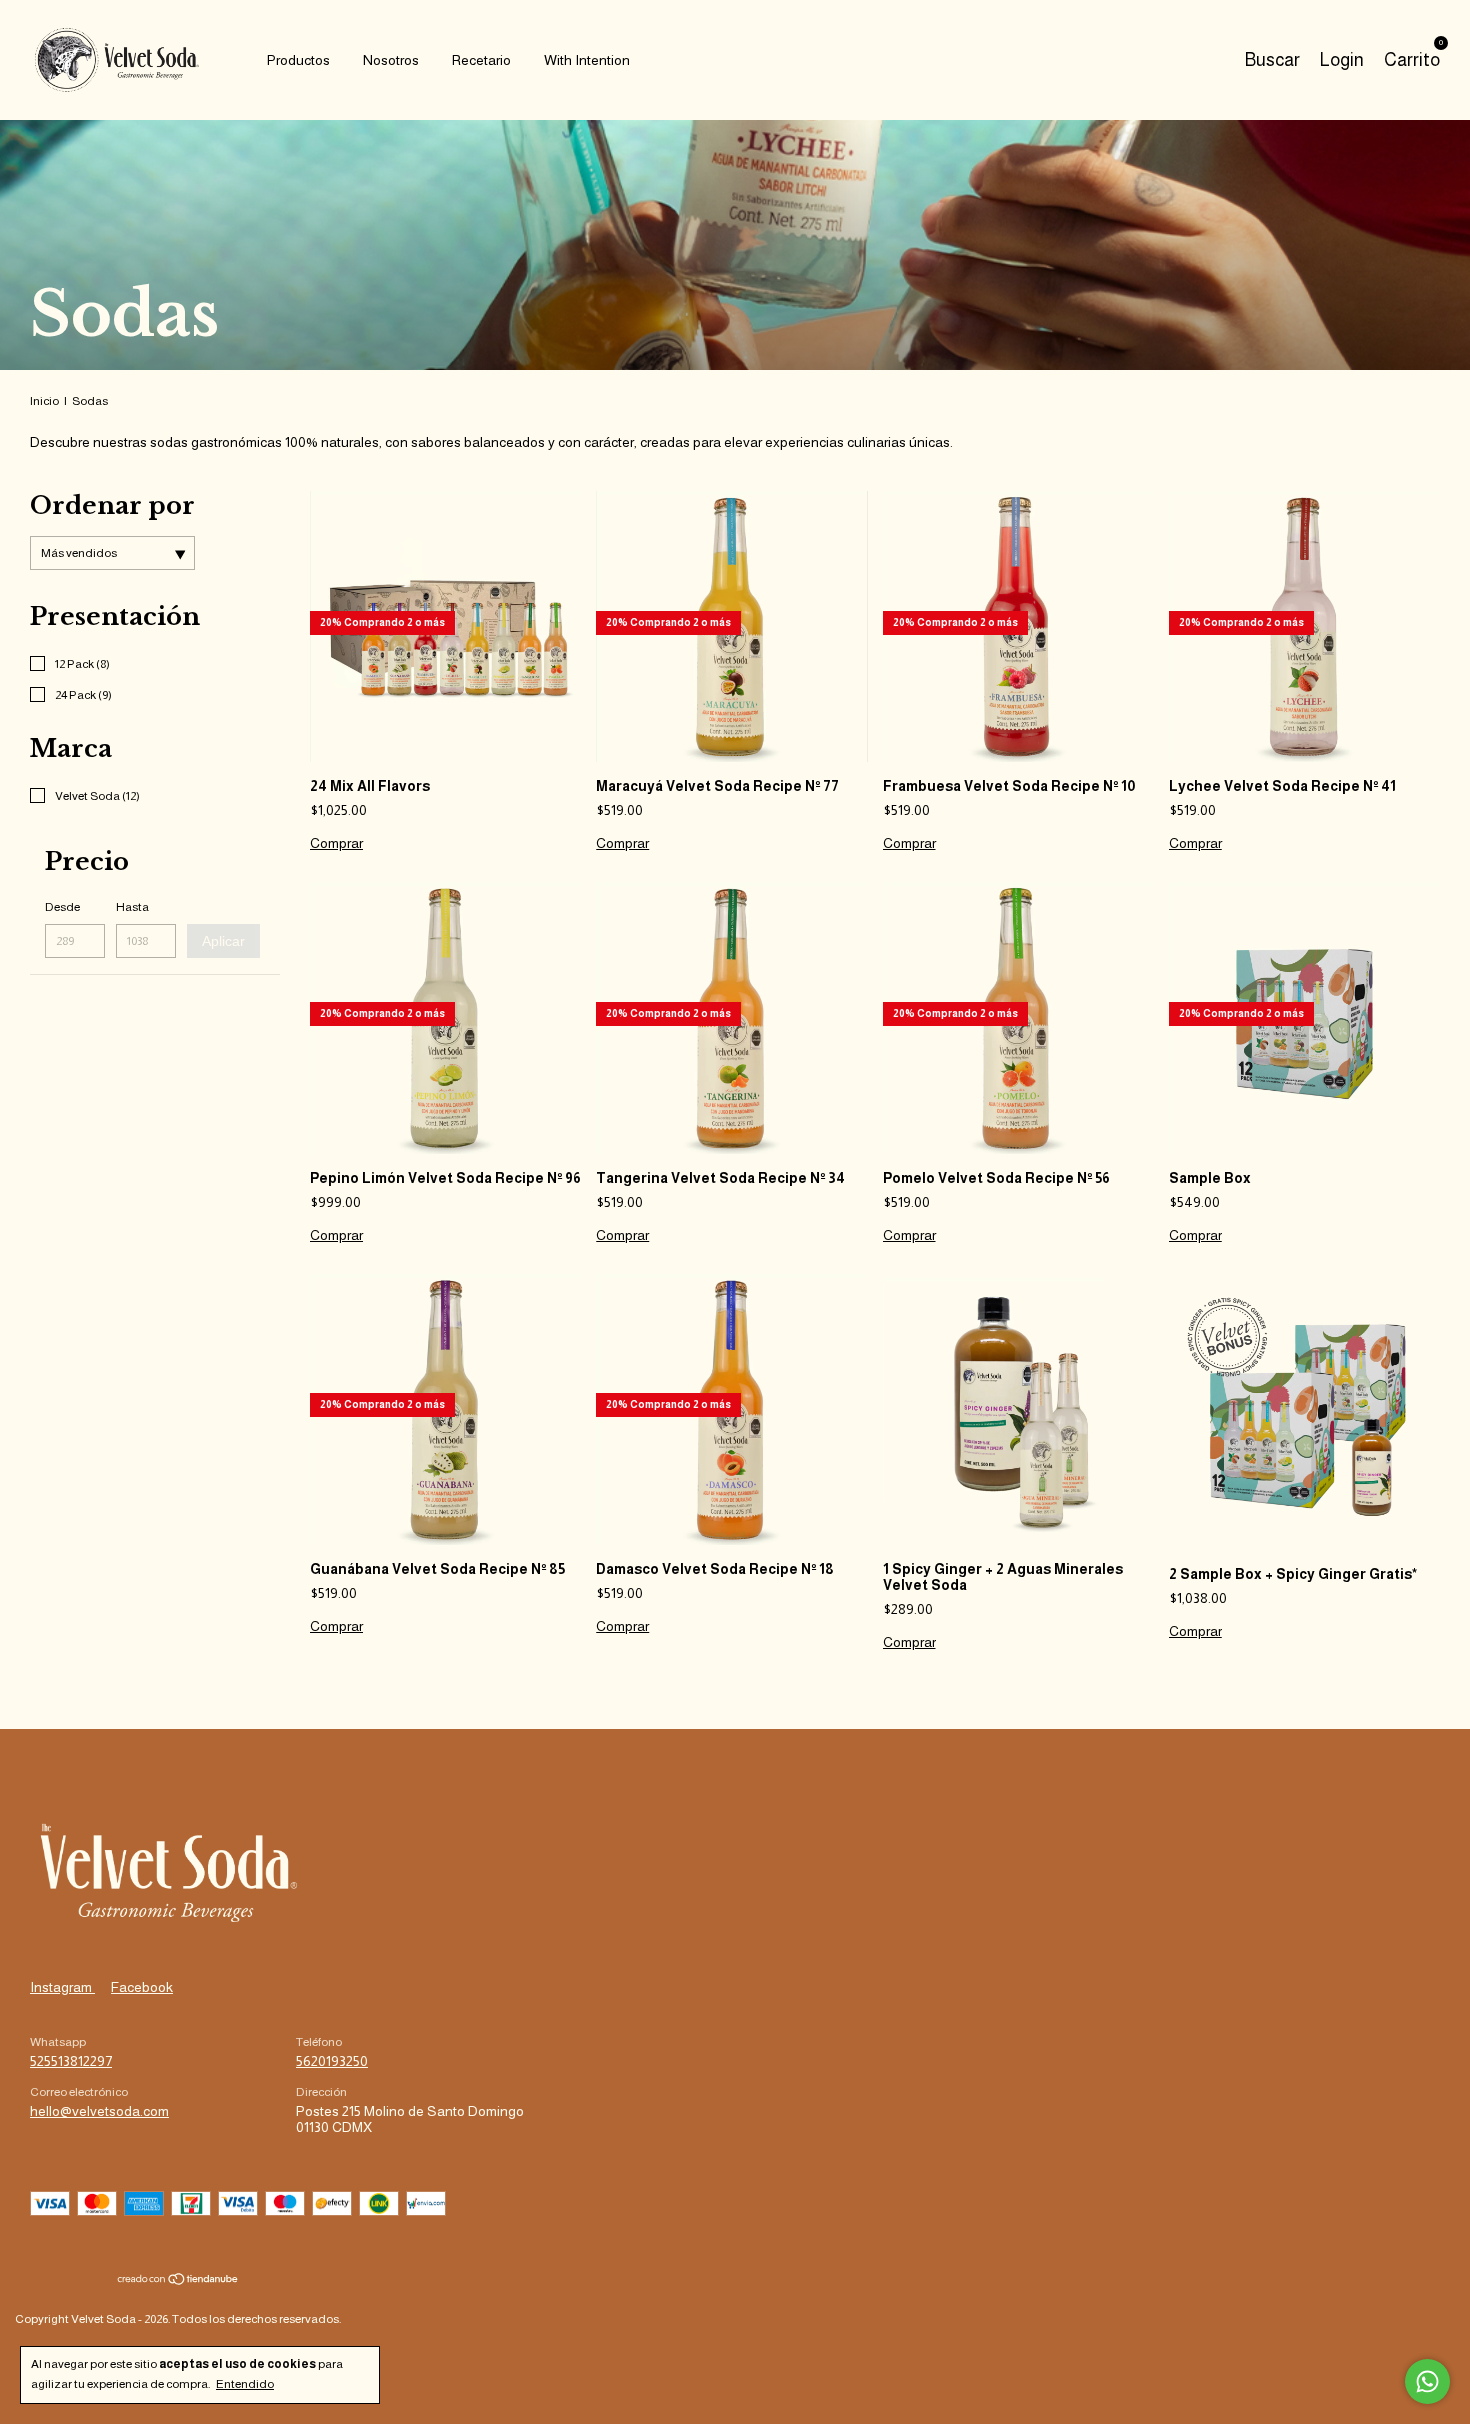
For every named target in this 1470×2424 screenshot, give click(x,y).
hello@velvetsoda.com (99, 2111)
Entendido (245, 2384)
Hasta (132, 907)
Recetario (481, 60)
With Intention (587, 60)
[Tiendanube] (178, 2281)
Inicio (44, 401)
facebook (142, 1987)
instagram (62, 1987)
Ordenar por (112, 505)
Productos (298, 60)
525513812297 (71, 2061)
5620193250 (332, 2061)
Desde (62, 907)
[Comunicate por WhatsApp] (1427, 2381)
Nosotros (391, 60)
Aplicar (223, 941)
